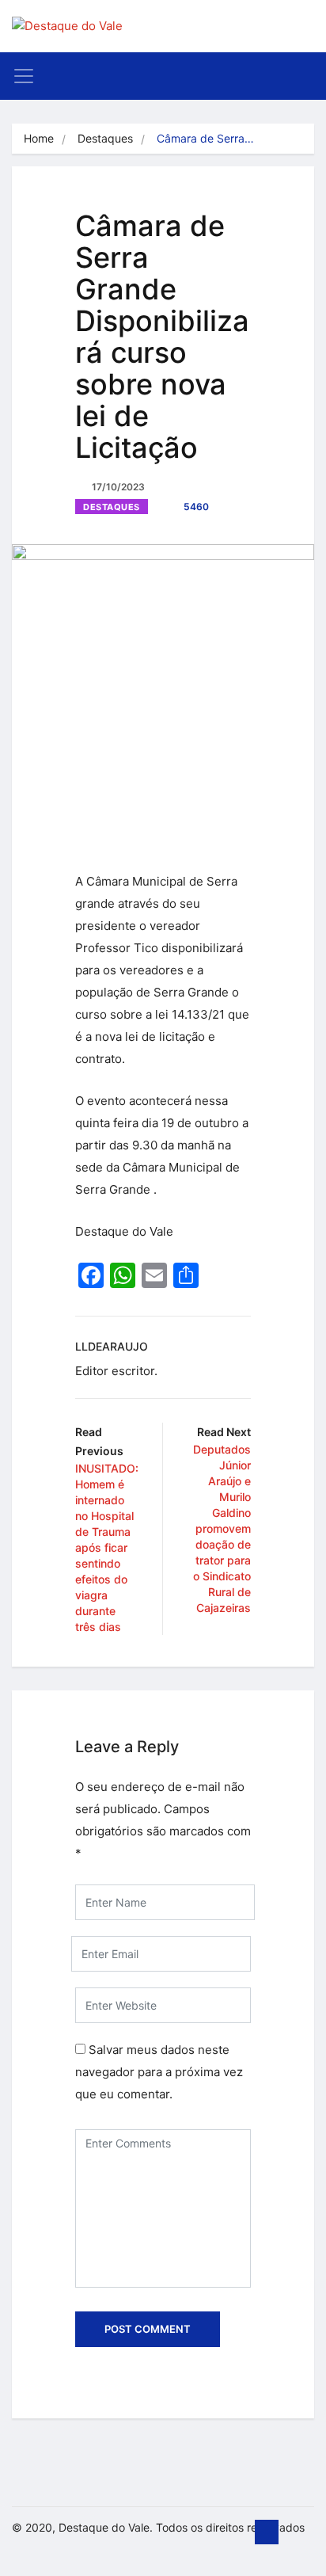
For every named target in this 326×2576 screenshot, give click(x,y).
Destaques (105, 138)
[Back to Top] (267, 2532)
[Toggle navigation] (24, 76)
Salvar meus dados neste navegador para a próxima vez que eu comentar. (159, 2072)
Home (39, 138)
